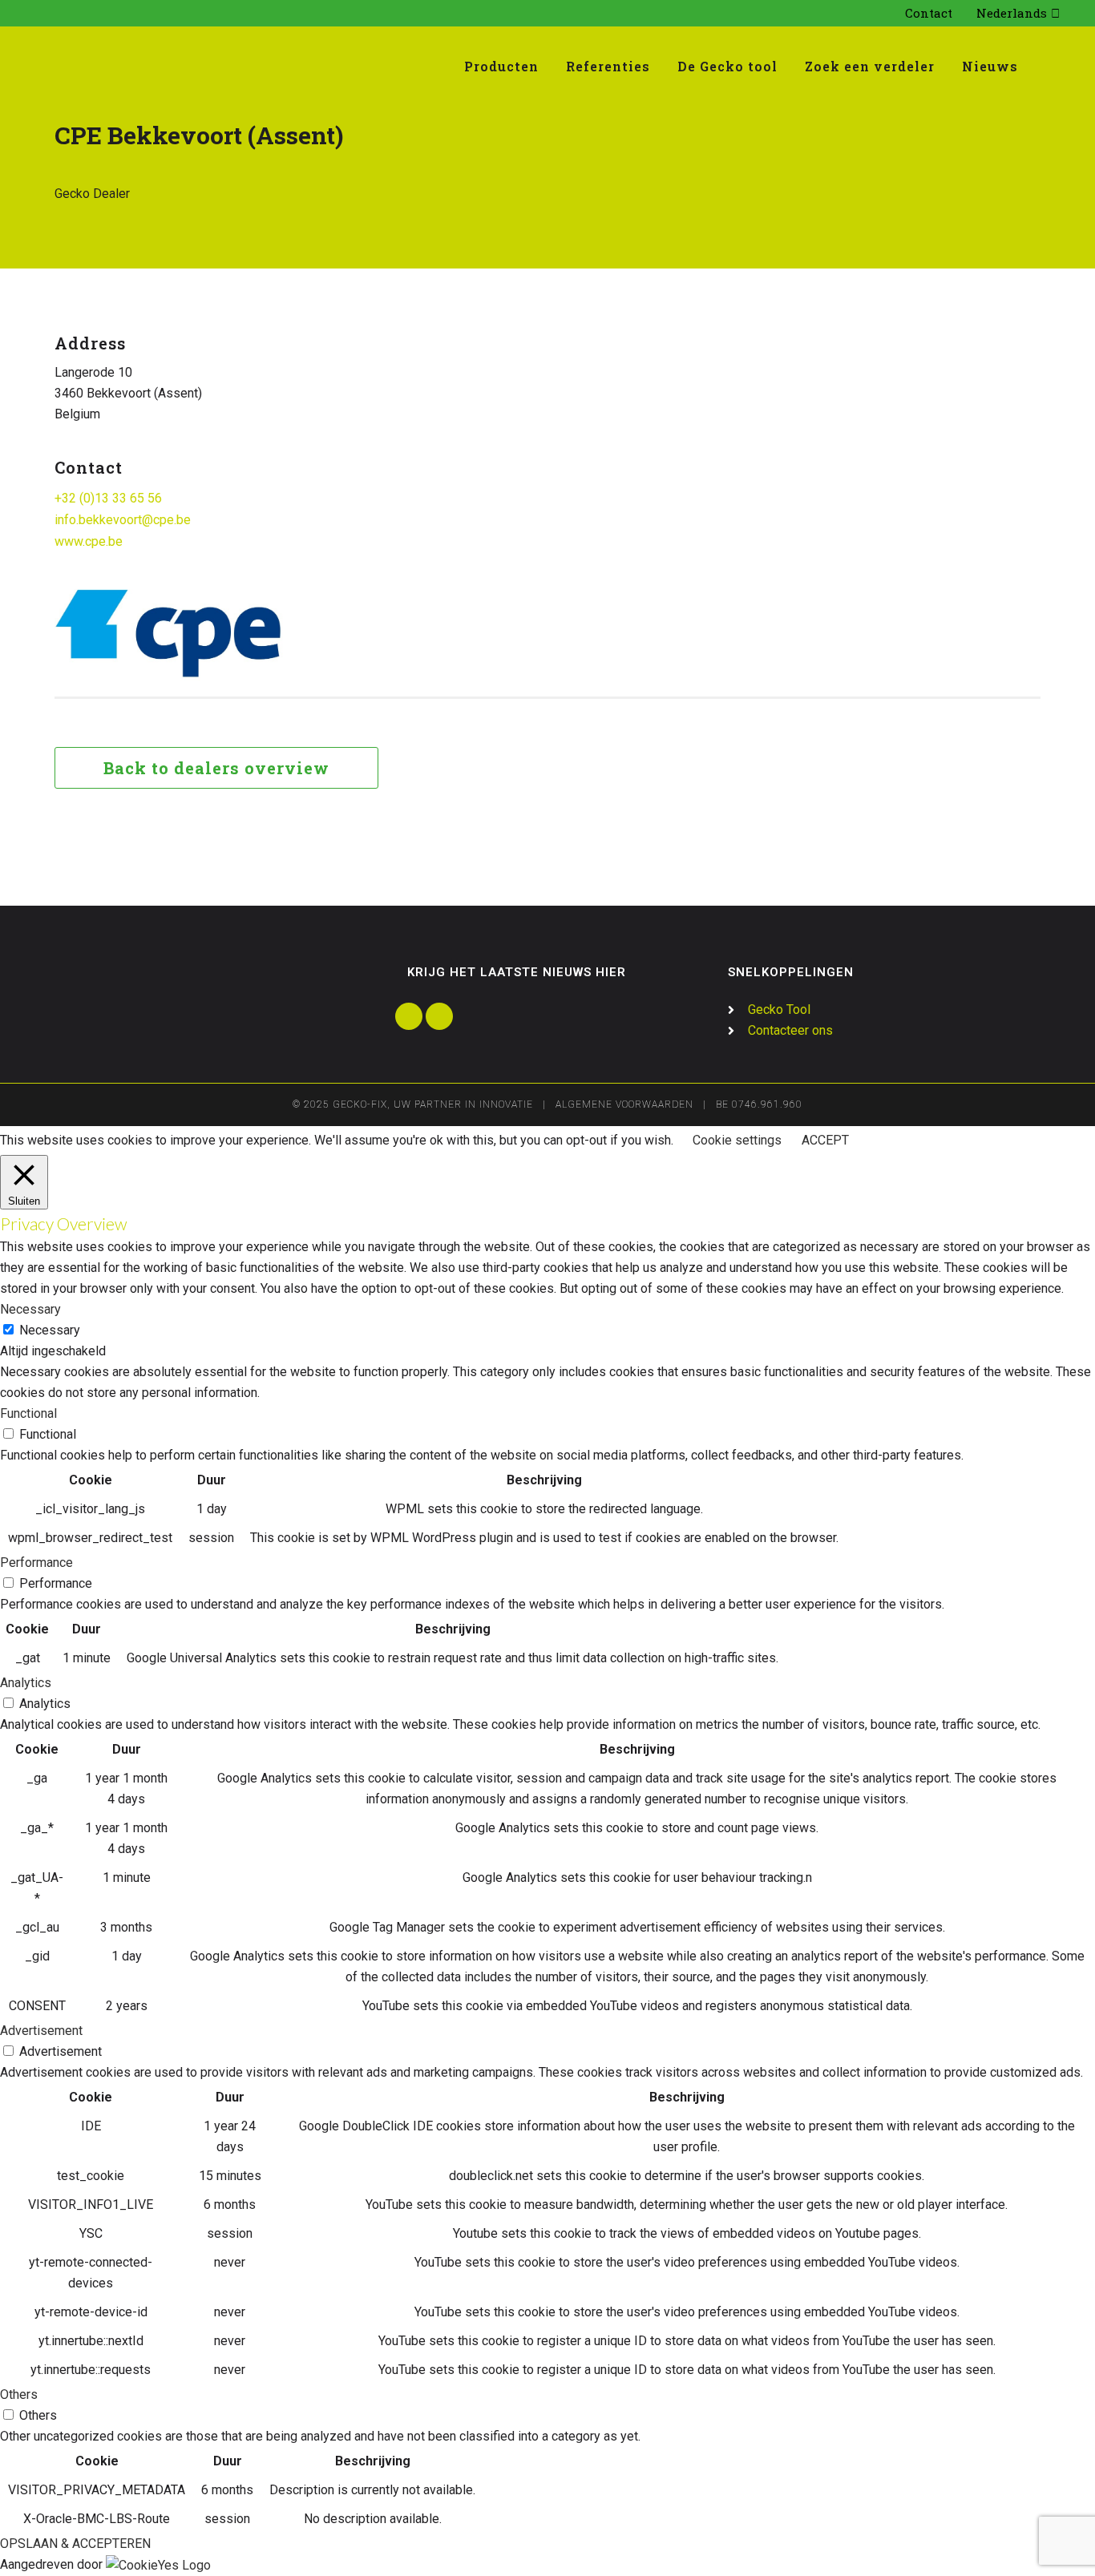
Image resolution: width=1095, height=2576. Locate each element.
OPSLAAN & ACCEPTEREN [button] (75, 2544)
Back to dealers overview (216, 768)
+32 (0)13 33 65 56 (108, 498)
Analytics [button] (26, 1683)
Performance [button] (36, 1563)
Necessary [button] (30, 1309)
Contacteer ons (790, 1030)
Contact (929, 13)
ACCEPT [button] (825, 1140)
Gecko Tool (779, 1009)
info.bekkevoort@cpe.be (123, 520)
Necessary (50, 1330)
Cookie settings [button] (737, 1140)
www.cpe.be (89, 541)
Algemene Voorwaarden (624, 1104)
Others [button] (19, 2394)
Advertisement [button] (41, 2031)
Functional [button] (28, 1413)
